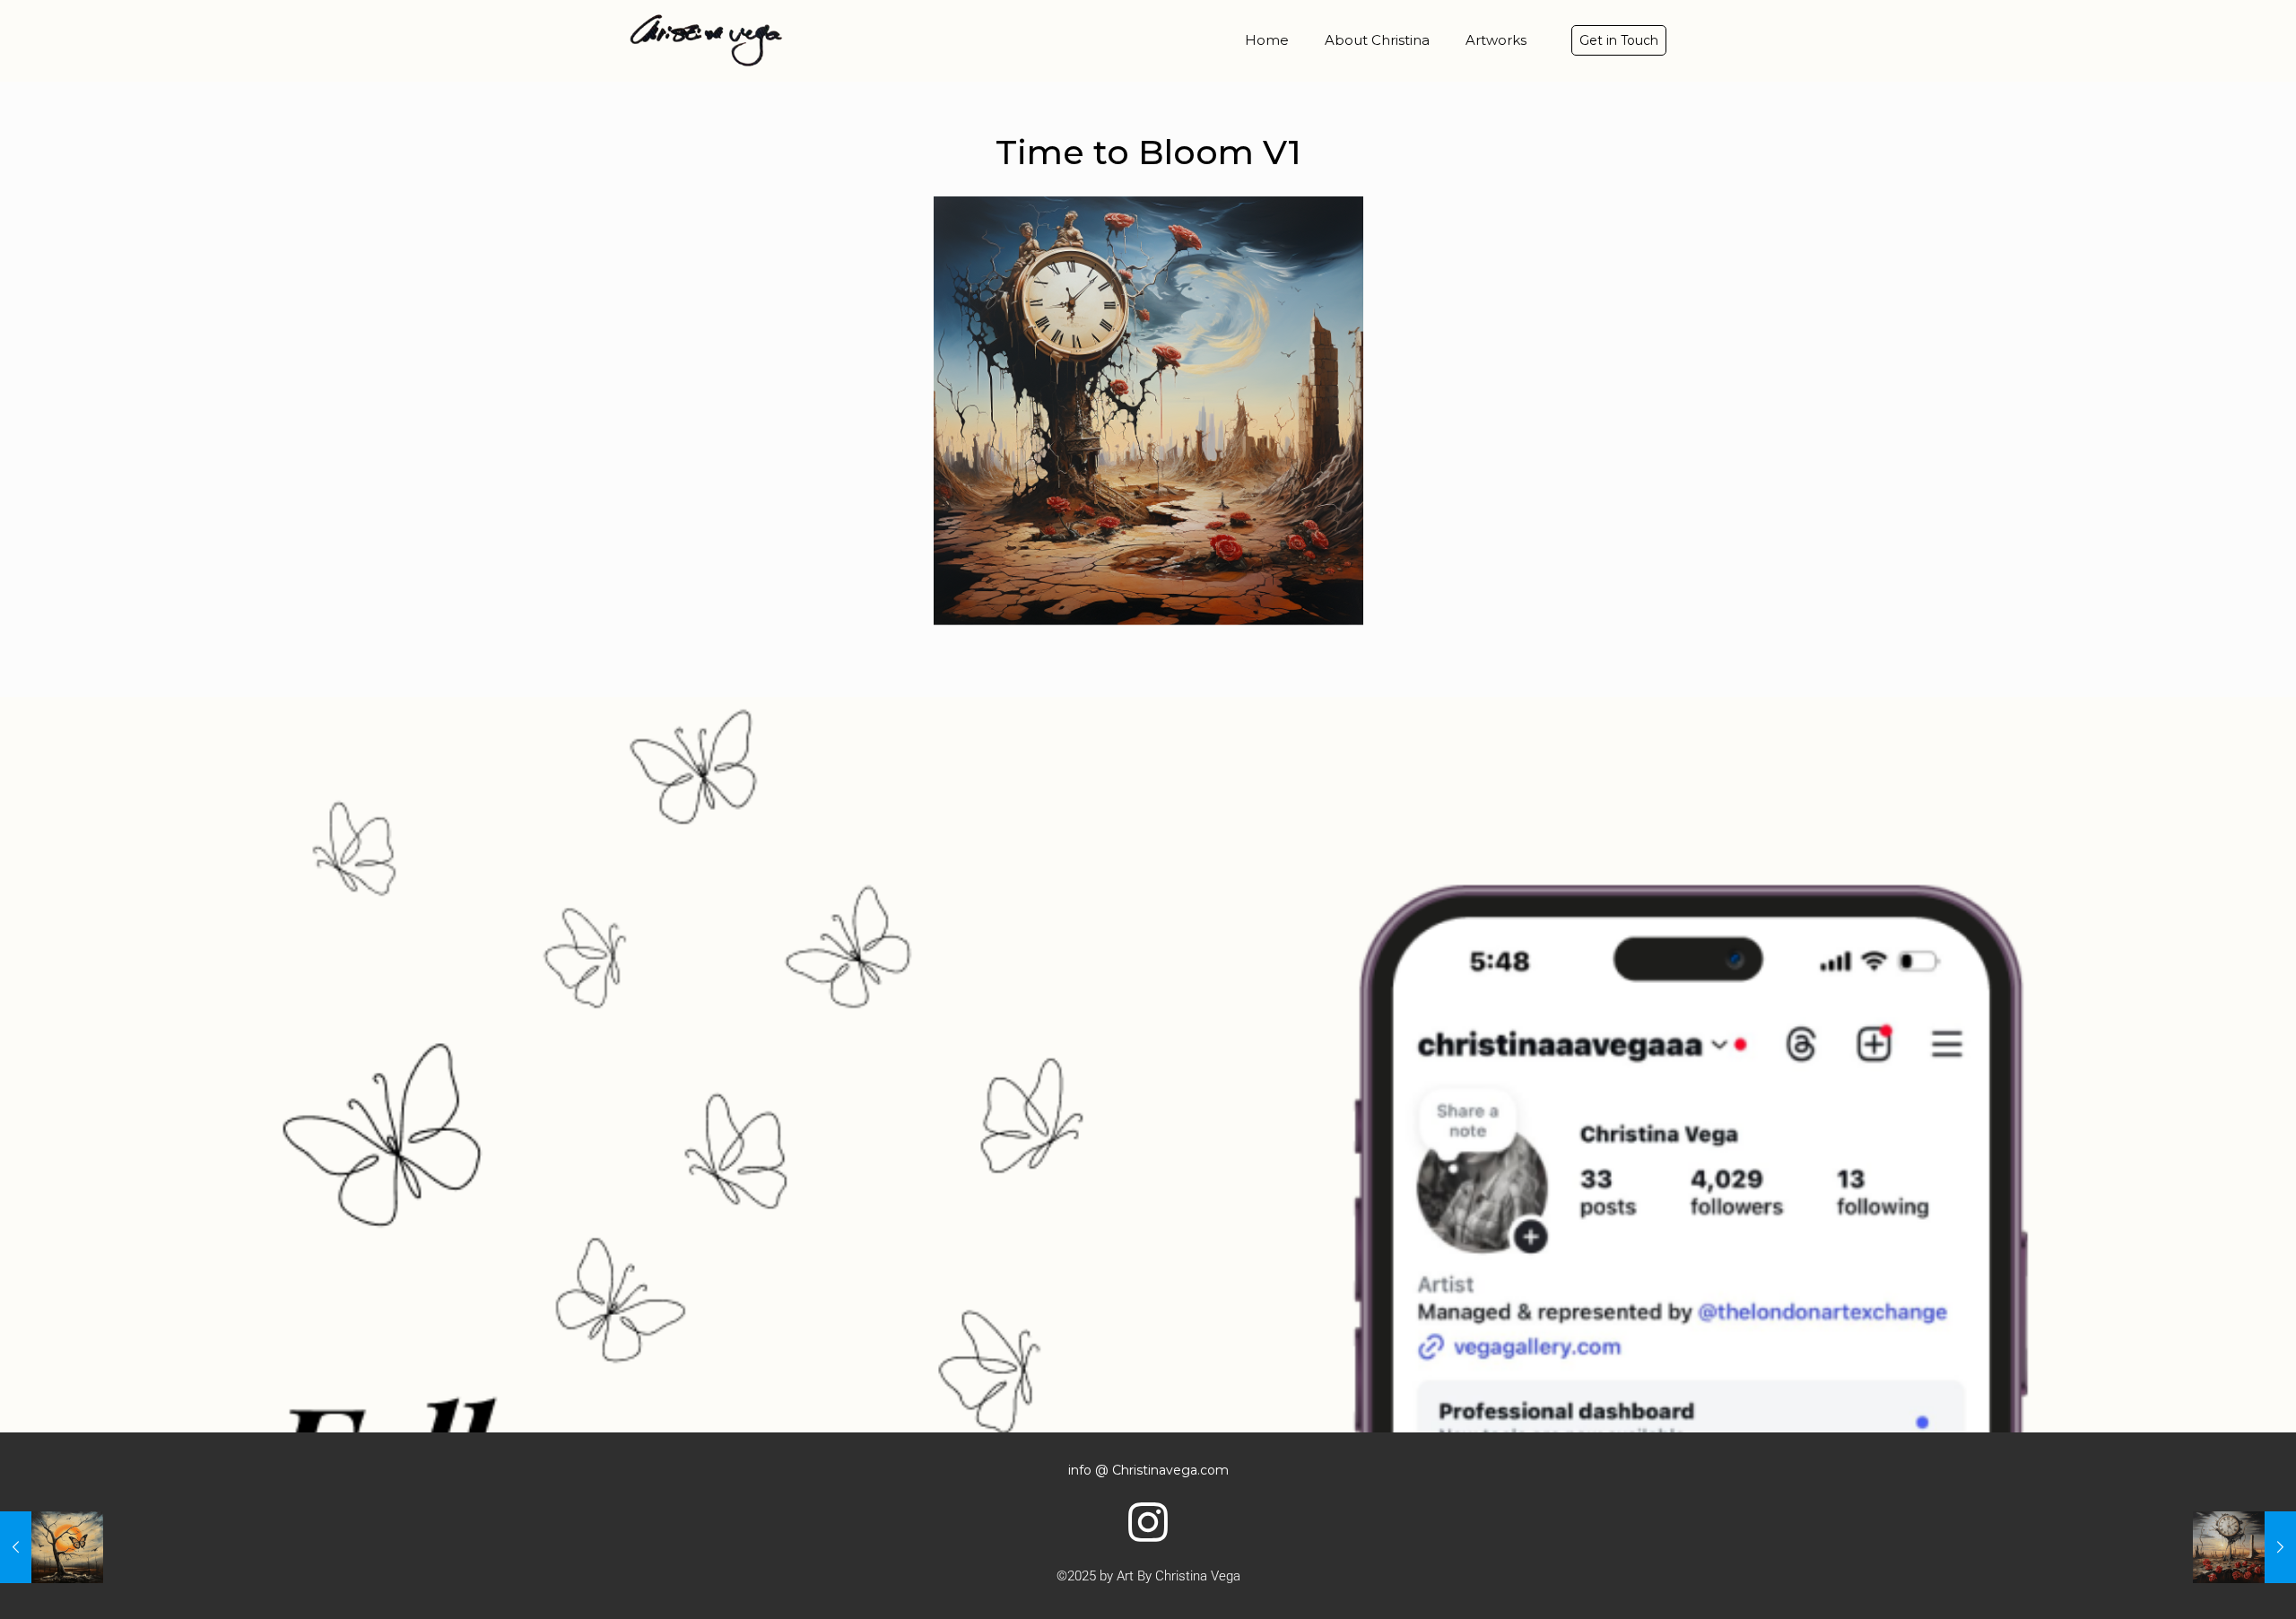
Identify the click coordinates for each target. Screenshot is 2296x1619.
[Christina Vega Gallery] (706, 40)
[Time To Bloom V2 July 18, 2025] (2244, 1547)
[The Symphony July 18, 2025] (52, 1547)
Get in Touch (1619, 40)
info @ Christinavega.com (1148, 1470)
